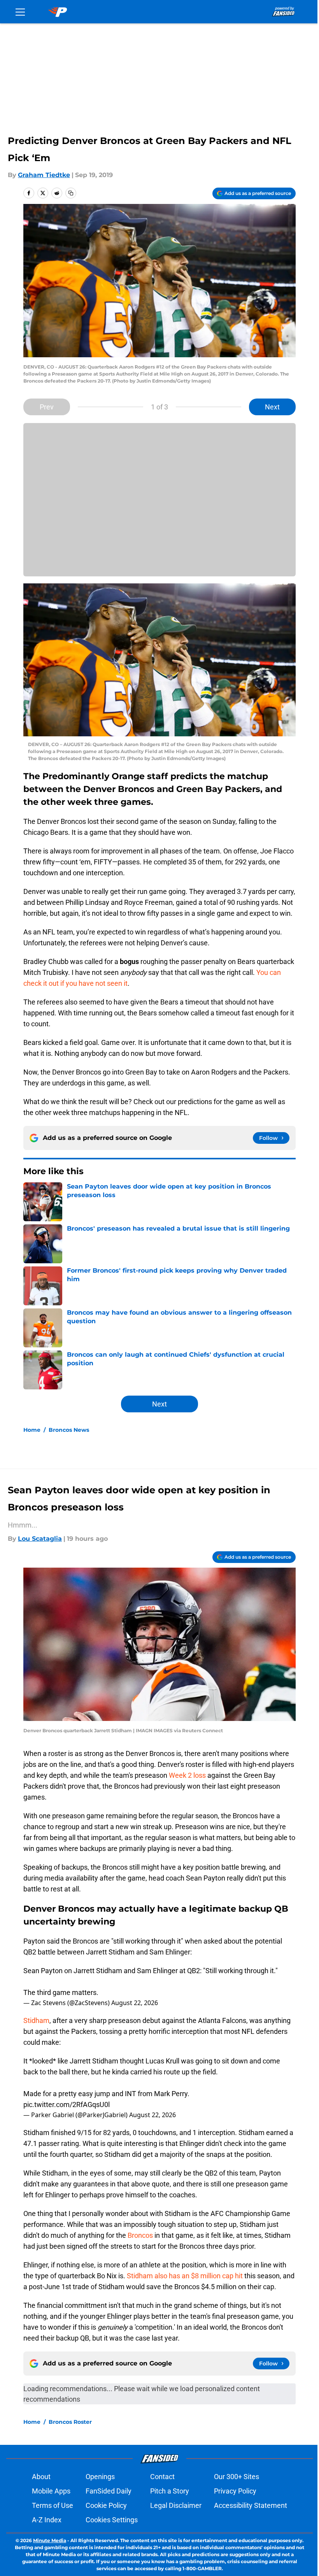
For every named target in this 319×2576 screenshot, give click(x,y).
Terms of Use (53, 2505)
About (41, 2477)
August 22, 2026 (135, 2003)
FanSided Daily (109, 2491)
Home (32, 1430)
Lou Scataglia (40, 1539)
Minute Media (50, 2540)
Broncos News (69, 1430)
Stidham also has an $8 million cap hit (185, 2276)
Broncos (140, 2235)
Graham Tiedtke (44, 175)
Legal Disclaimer (176, 2505)
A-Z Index (47, 2520)
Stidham (36, 2020)
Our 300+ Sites (237, 2477)
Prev (47, 407)
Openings (100, 2477)
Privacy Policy (235, 2491)
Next (272, 407)
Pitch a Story (170, 2491)
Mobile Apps (51, 2491)
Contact (162, 2477)
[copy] (71, 193)
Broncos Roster (70, 2422)
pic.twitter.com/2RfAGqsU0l (67, 2105)
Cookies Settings (112, 2520)
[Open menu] (20, 12)
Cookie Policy (106, 2505)
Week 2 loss (187, 1775)
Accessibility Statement (251, 2505)
